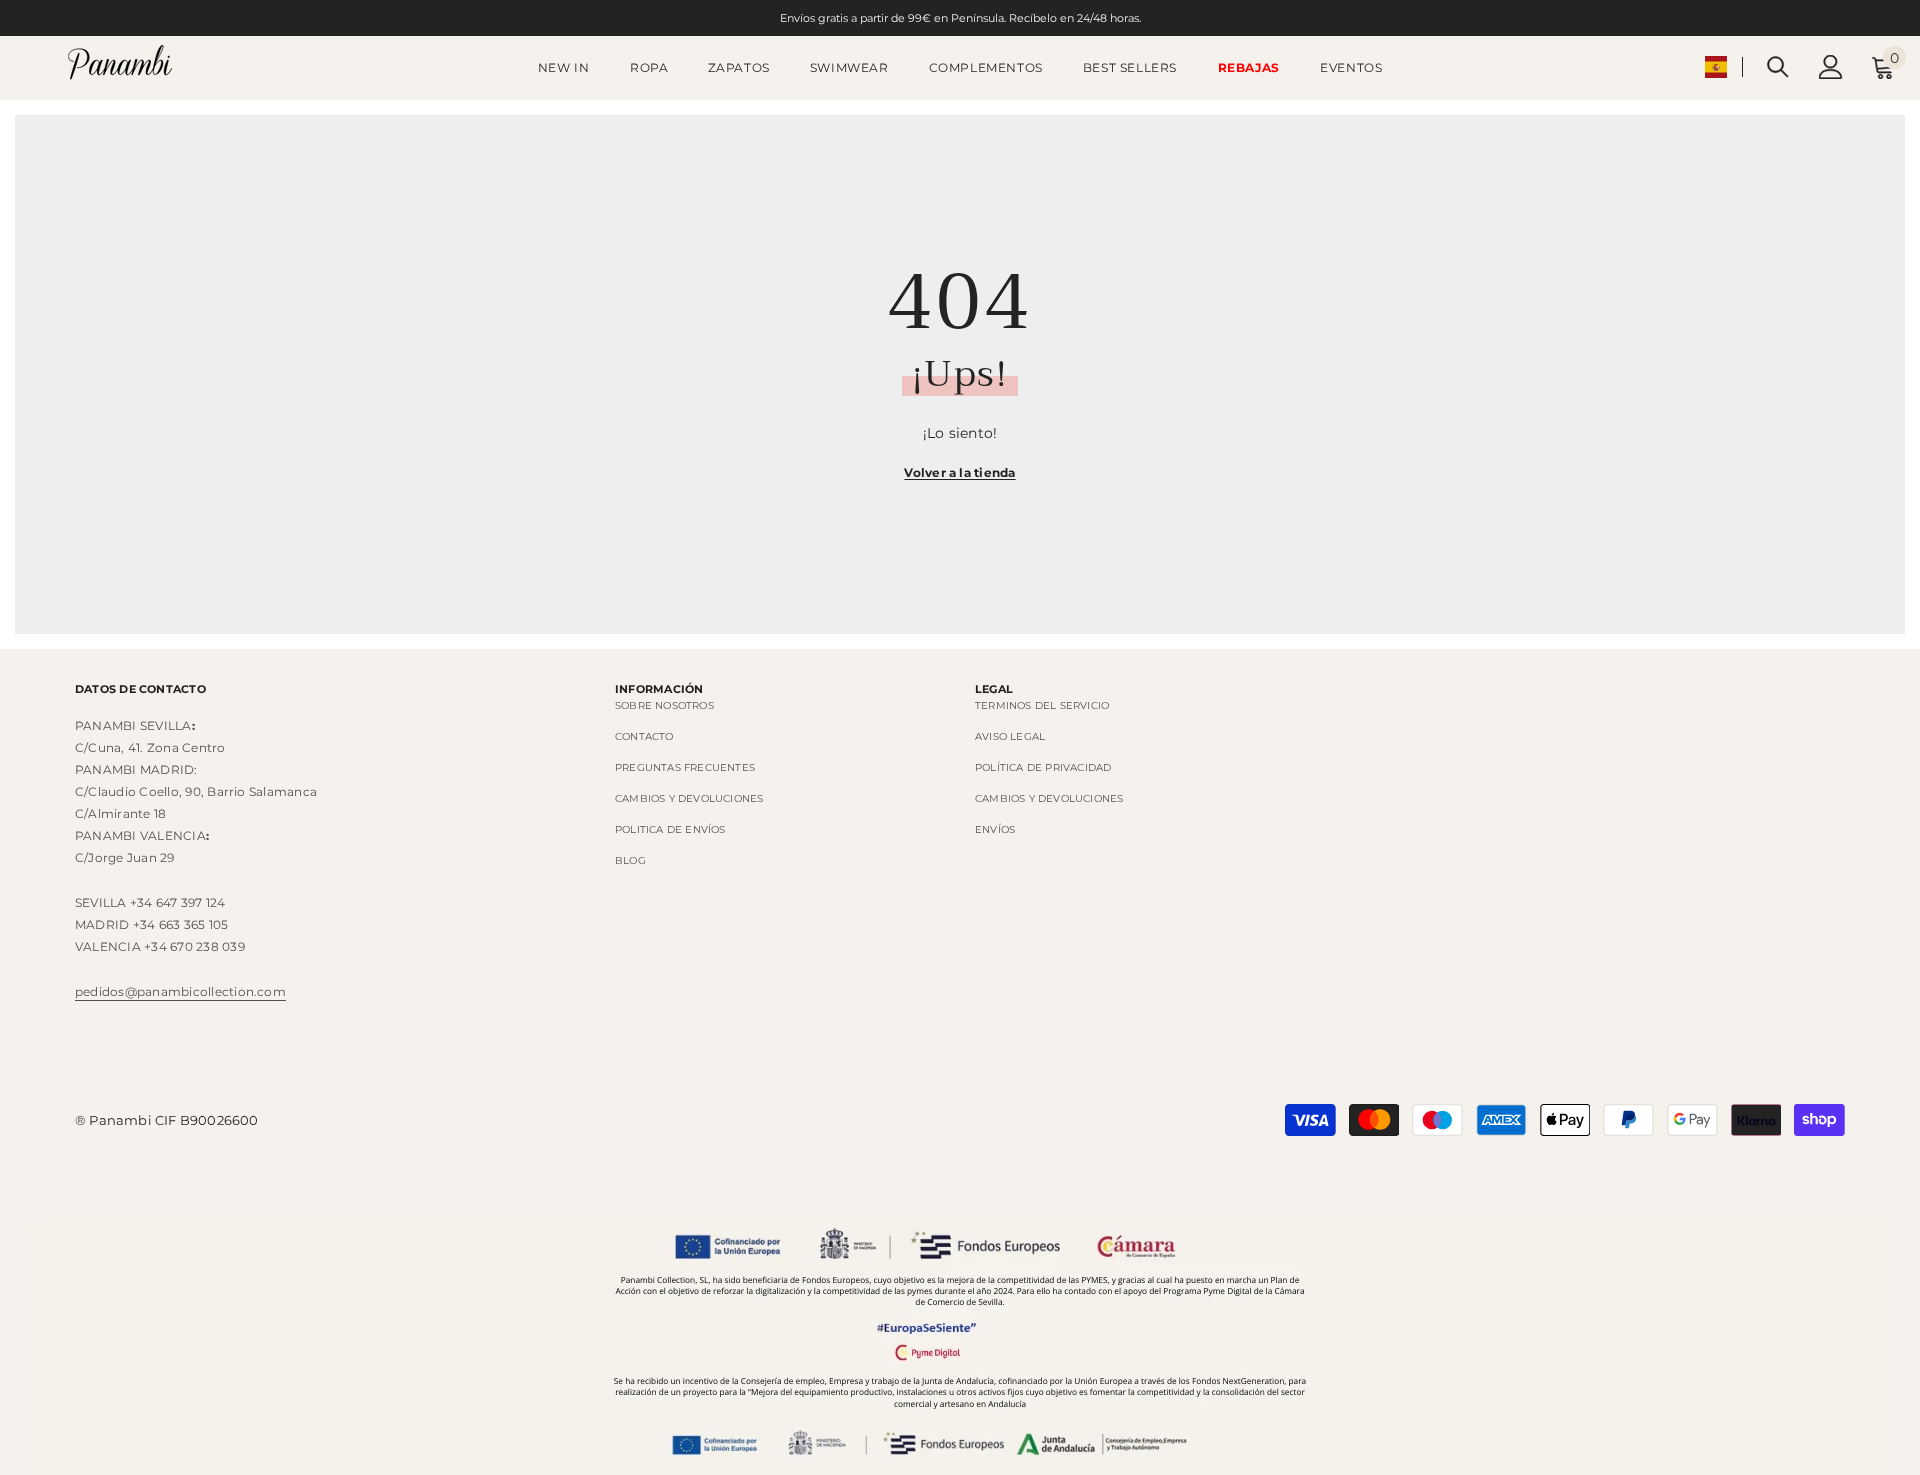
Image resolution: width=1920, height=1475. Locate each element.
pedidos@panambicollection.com (180, 991)
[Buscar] (1778, 66)
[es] (1716, 67)
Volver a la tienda (959, 472)
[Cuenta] (1831, 67)
